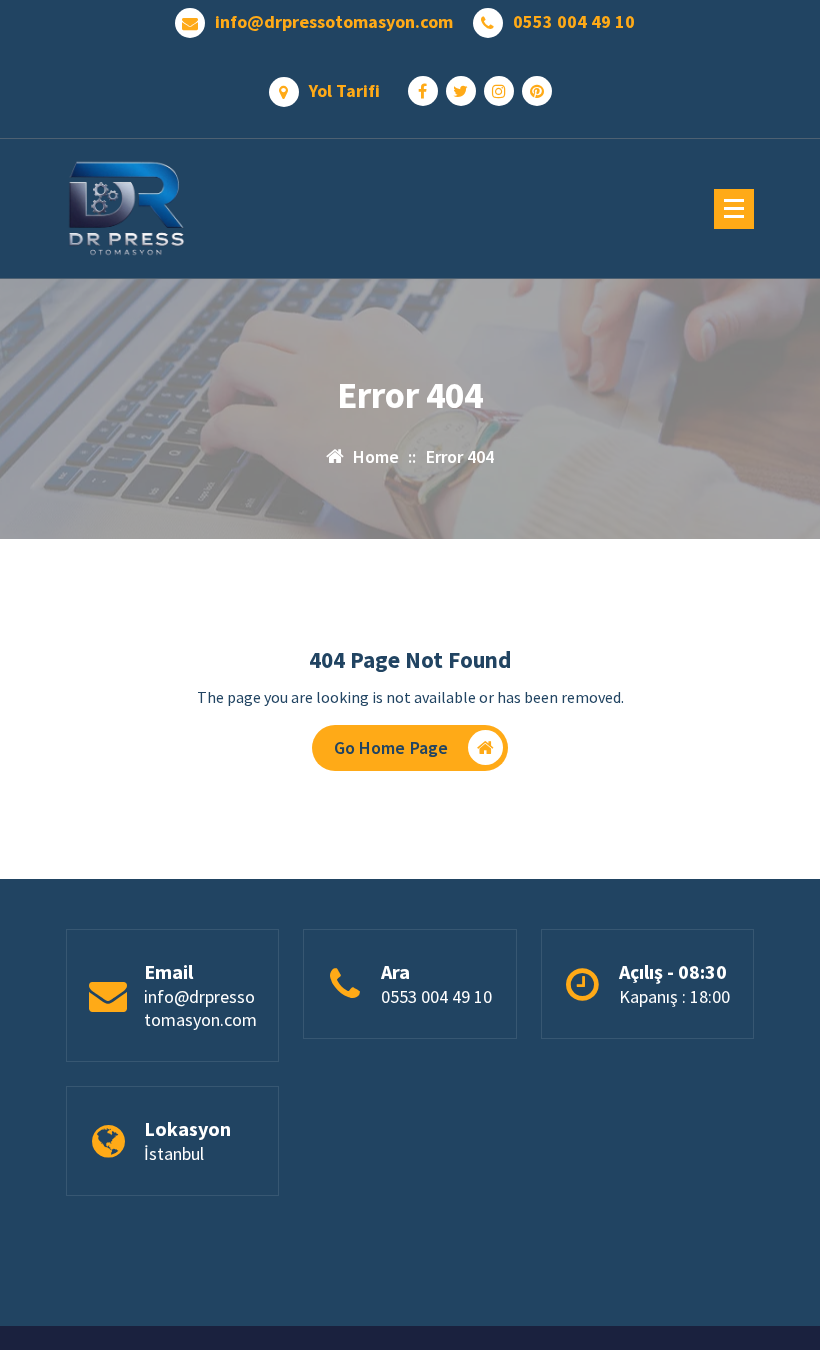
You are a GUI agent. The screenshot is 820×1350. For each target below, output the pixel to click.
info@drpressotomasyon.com (334, 22)
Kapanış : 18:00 (674, 996)
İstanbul (174, 1153)
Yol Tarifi (344, 91)
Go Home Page (391, 747)
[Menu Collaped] (734, 209)
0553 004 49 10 (574, 22)
